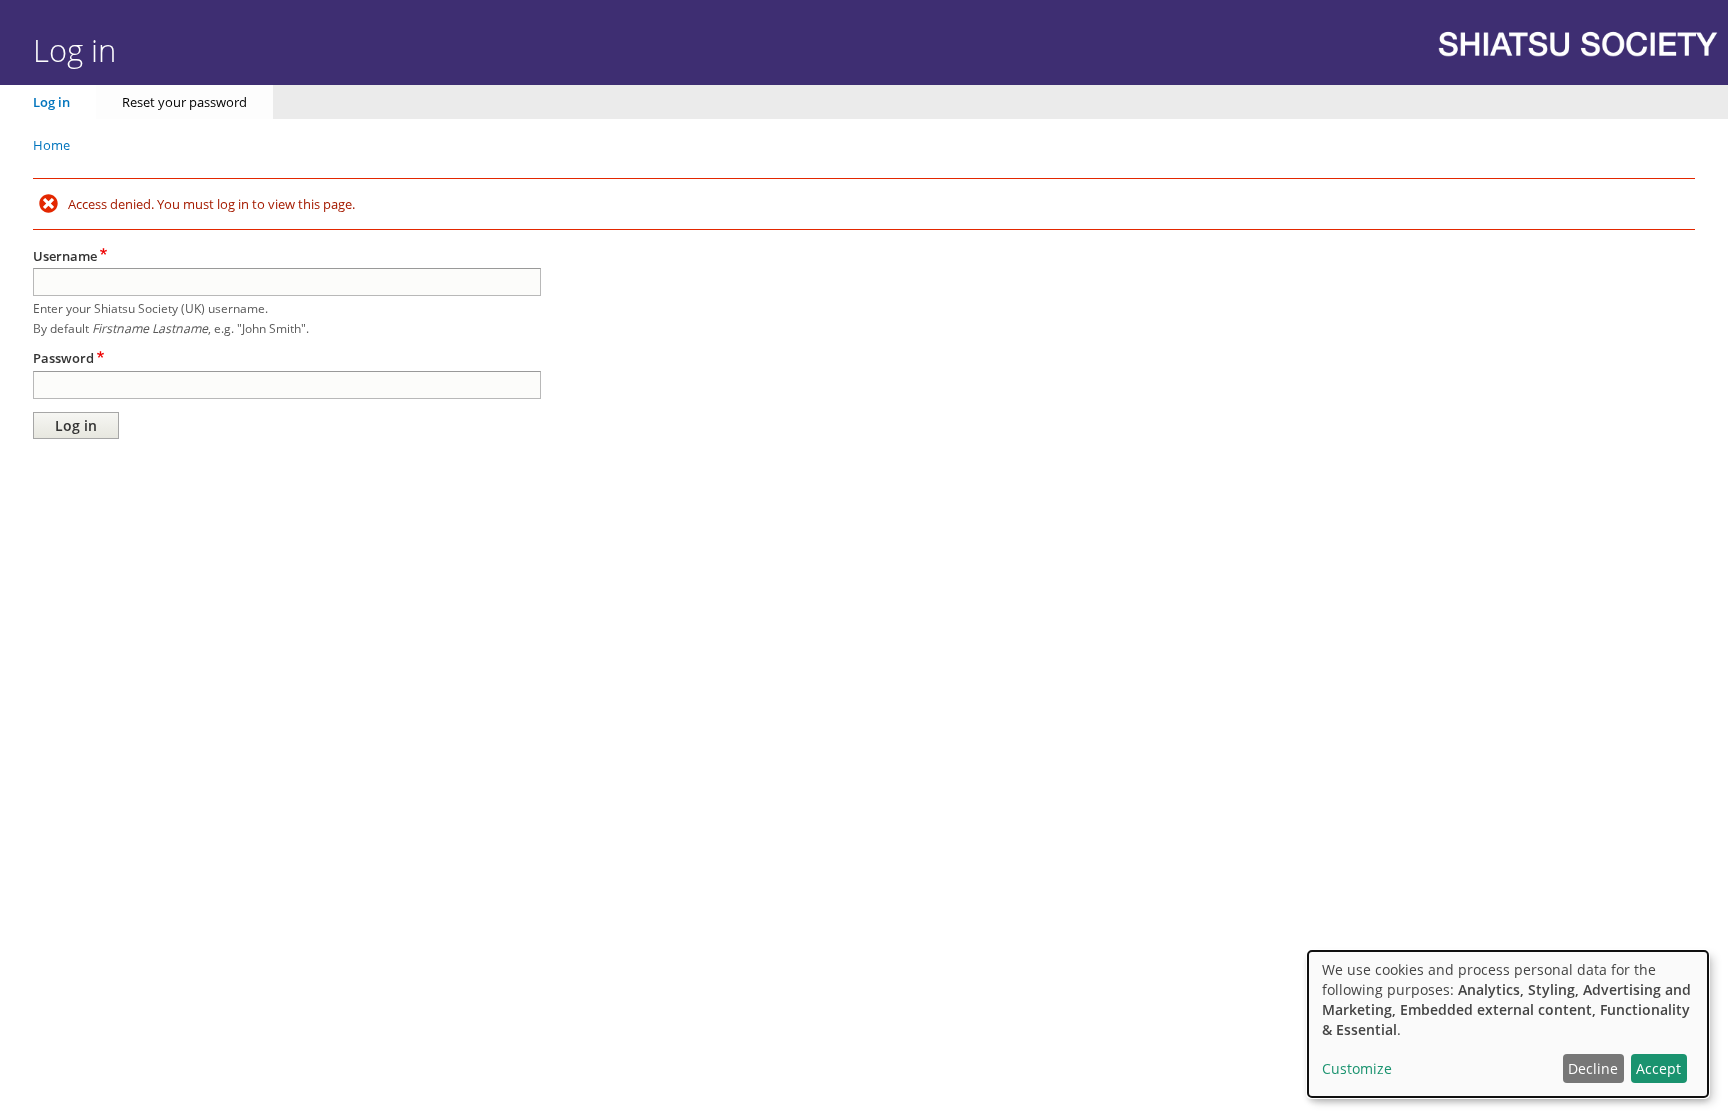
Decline (1593, 1068)
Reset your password (184, 102)
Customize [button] (1357, 1068)
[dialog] (1508, 1024)
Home (51, 145)
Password (63, 358)
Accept (1658, 1068)
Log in (51, 102)
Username (65, 256)
